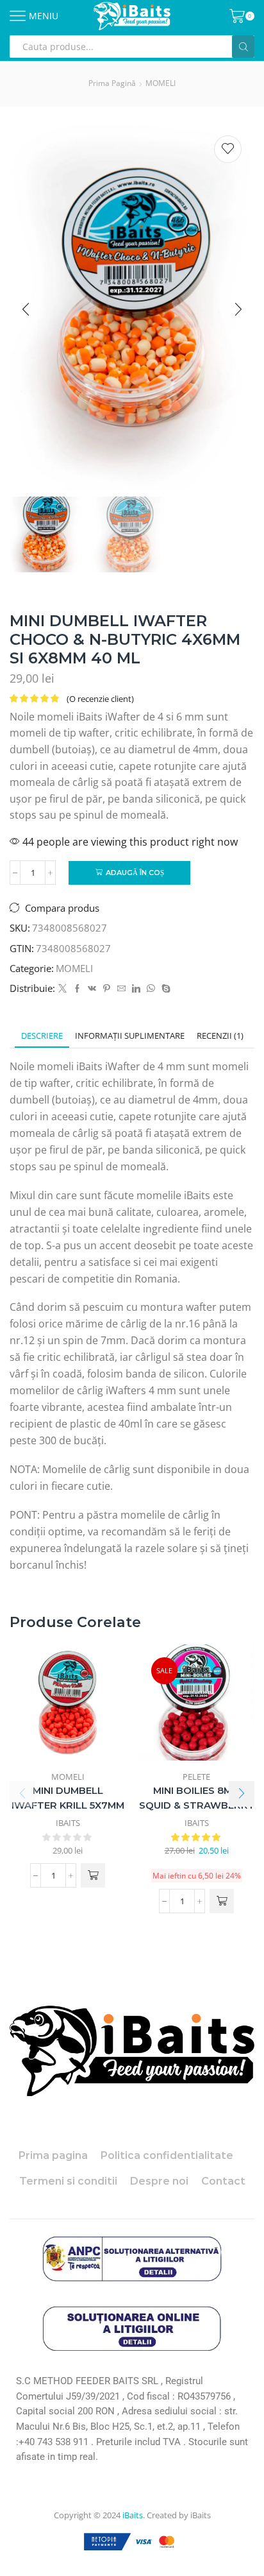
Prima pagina (53, 2155)
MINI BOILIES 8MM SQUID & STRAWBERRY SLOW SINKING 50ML (197, 1806)
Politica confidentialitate (167, 2155)
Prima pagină (112, 83)
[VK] (92, 989)
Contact (223, 2181)
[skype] (164, 989)
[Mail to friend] (121, 989)
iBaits (133, 2515)
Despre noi (159, 2181)
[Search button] (243, 47)
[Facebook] (77, 989)
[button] (26, 310)
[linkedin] (136, 989)
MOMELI (161, 83)
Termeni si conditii (68, 2181)
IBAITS (68, 1823)
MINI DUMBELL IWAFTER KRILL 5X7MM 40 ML (68, 1806)
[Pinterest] (107, 989)
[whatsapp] (151, 989)
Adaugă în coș (135, 873)
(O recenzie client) (100, 699)
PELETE (196, 1777)
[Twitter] (62, 989)
